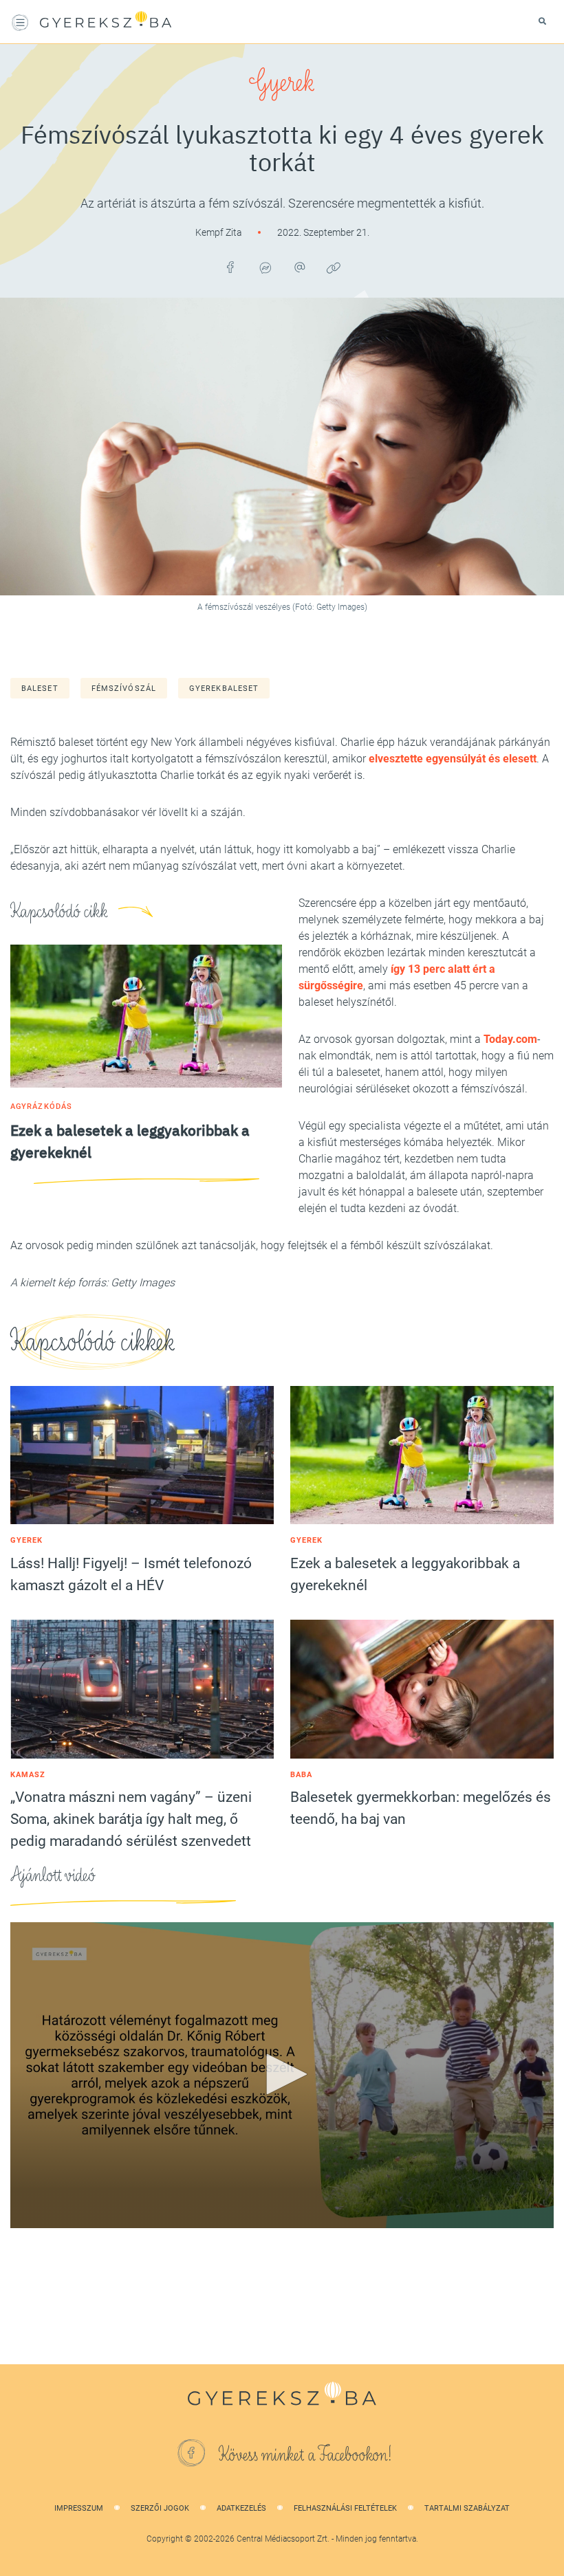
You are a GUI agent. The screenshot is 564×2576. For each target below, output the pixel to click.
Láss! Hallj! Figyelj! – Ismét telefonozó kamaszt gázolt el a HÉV (131, 1574)
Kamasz (28, 1775)
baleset (40, 689)
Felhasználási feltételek (345, 2508)
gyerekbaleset (224, 689)
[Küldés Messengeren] (265, 267)
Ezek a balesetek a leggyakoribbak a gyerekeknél (405, 1574)
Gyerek (282, 82)
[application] (282, 2075)
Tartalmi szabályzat (467, 2508)
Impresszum (79, 2508)
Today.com (510, 1039)
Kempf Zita (220, 232)
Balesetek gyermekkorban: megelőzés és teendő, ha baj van (421, 1808)
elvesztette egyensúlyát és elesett (453, 759)
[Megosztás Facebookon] (230, 267)
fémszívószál (124, 689)
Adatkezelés (241, 2508)
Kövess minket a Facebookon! (305, 2455)
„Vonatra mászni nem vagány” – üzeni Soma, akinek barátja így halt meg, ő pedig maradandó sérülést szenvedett (131, 1819)
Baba (301, 1775)
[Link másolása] (334, 267)
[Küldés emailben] (299, 267)
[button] (282, 2074)
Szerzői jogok (160, 2508)
